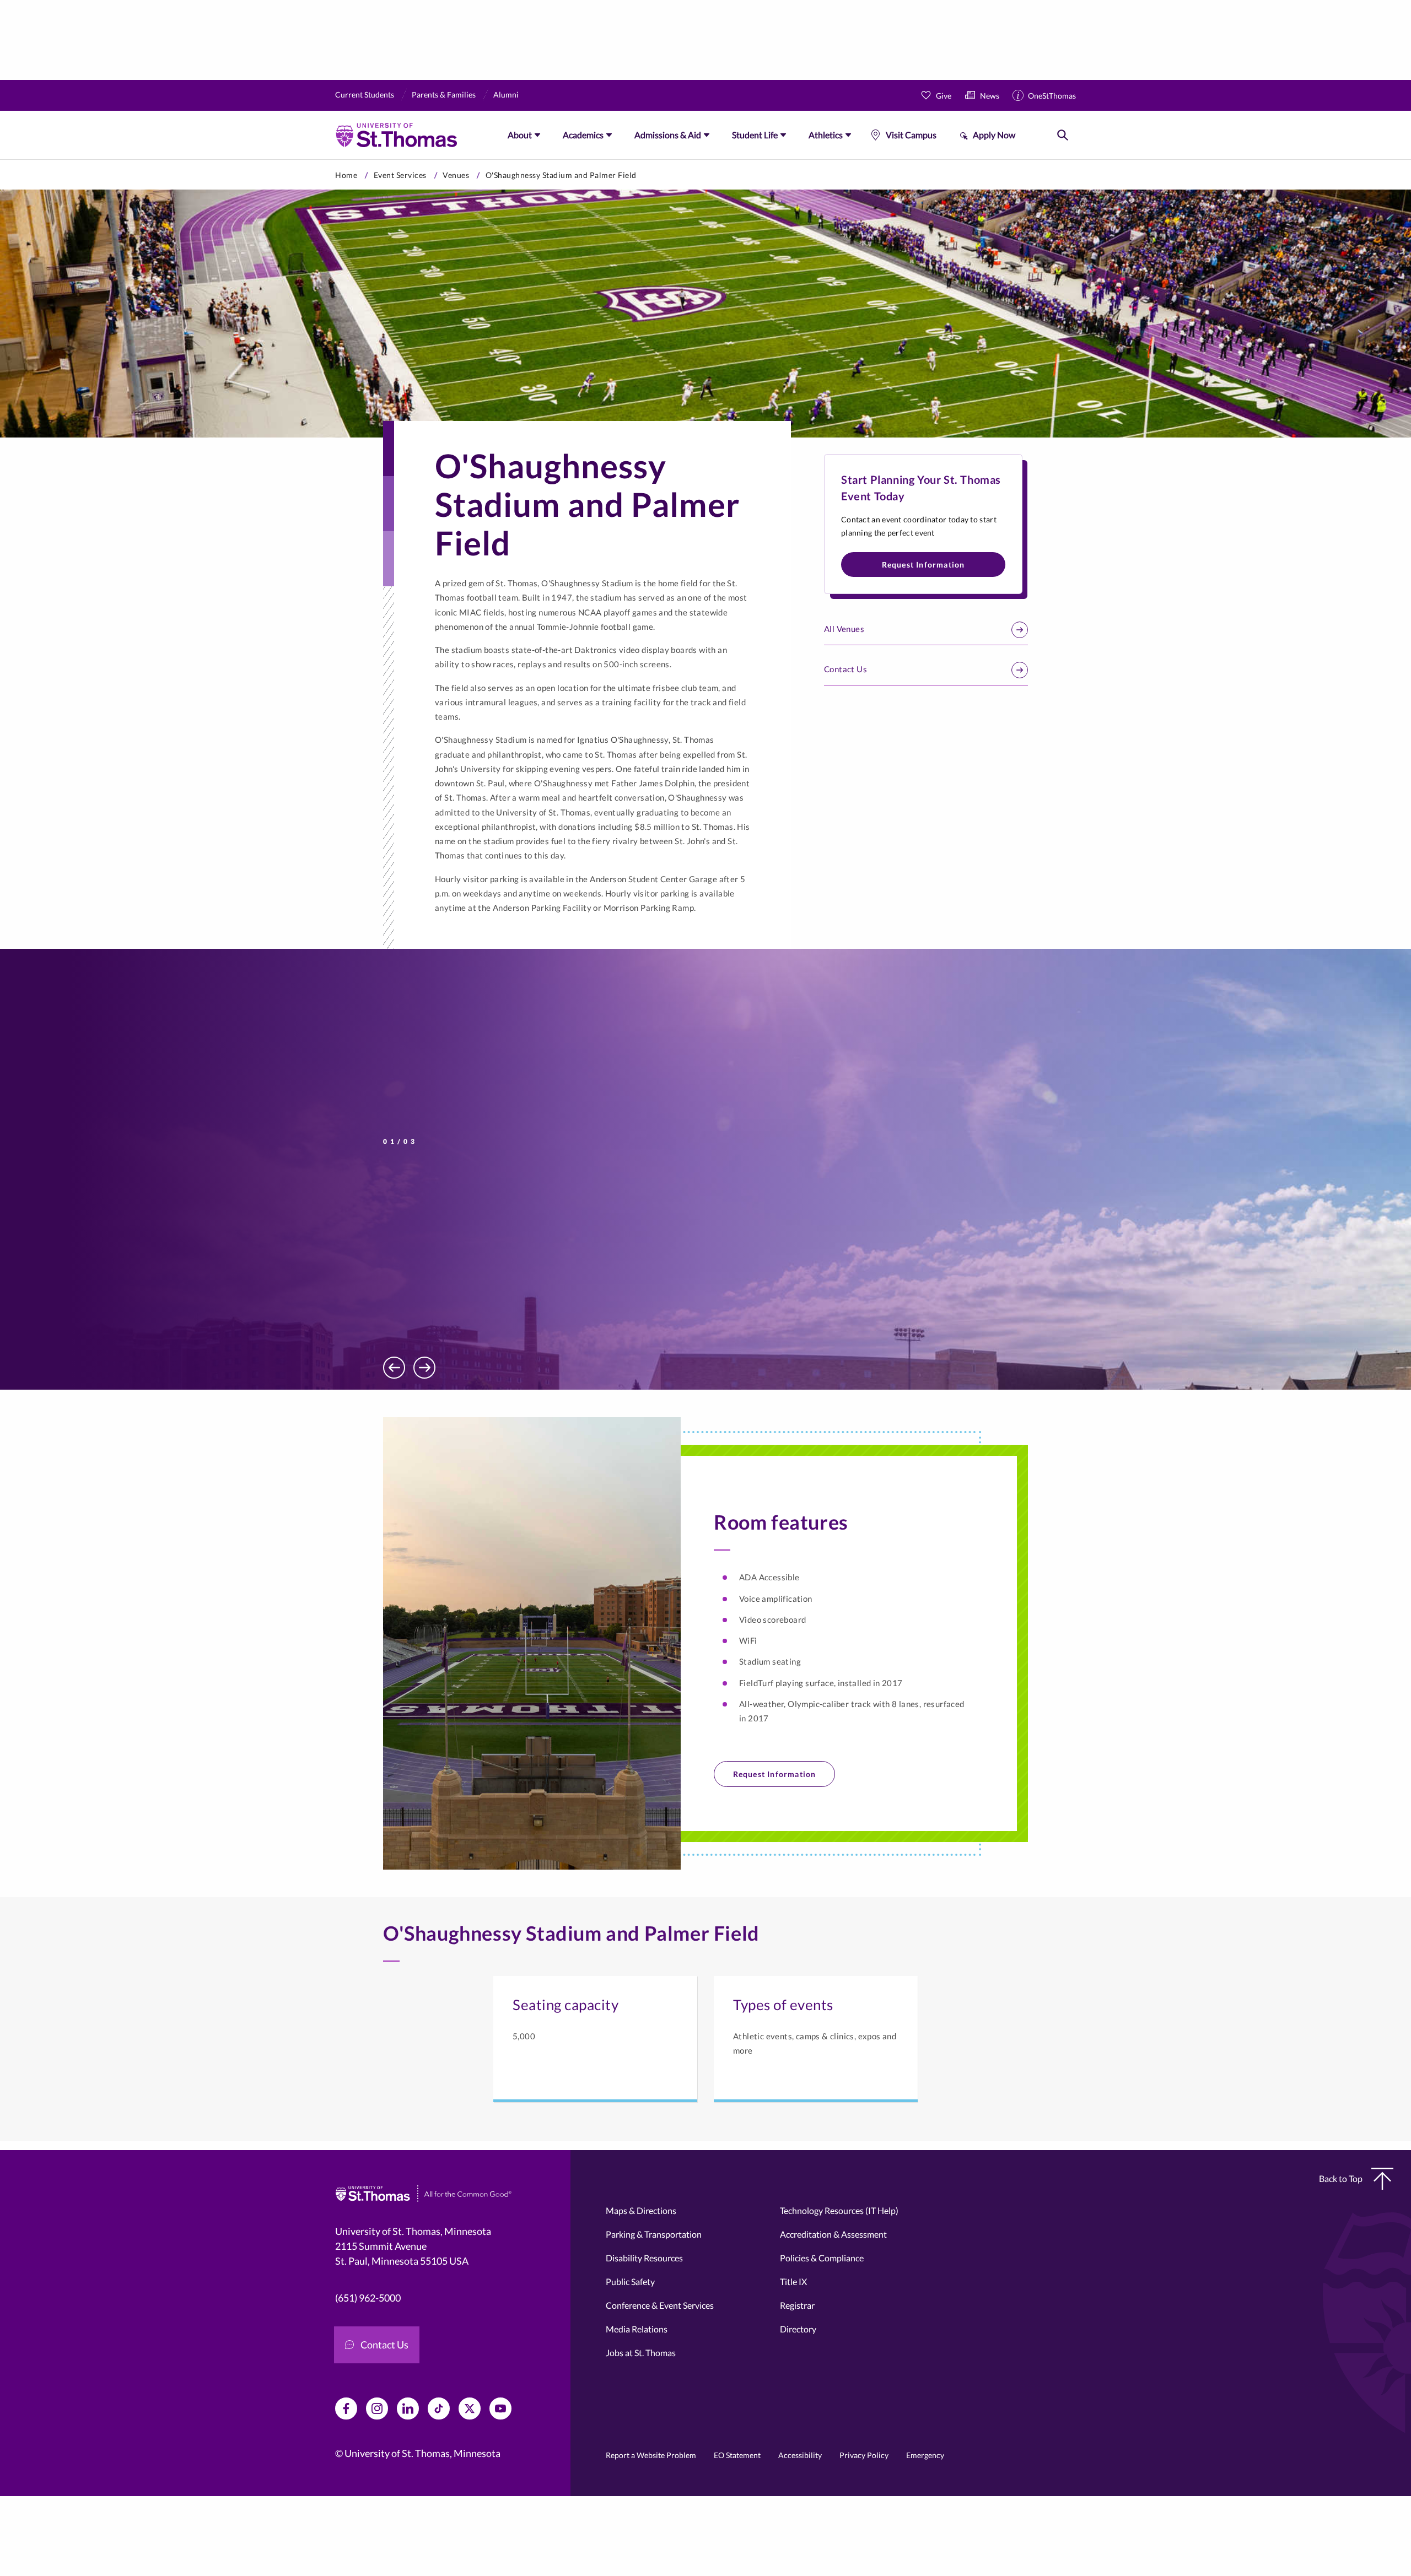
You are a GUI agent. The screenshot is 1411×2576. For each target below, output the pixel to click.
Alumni (506, 94)
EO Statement (737, 2455)
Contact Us (845, 669)
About (520, 135)
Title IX (793, 2281)
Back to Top (1341, 2178)
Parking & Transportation (654, 2234)
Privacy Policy (864, 2455)
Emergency (925, 2455)
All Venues (844, 629)
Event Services (400, 175)
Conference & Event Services (660, 2305)
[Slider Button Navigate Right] (424, 1368)
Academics (583, 135)
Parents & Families (444, 94)
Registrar (797, 2305)
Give (944, 96)
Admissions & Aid (668, 135)
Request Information (923, 565)
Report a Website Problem (651, 2455)
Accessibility (800, 2455)
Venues (456, 175)
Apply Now (994, 135)
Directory (798, 2329)
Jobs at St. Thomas (641, 2353)
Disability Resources (644, 2258)
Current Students (365, 94)
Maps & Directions (641, 2210)
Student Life (755, 135)
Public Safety (630, 2281)
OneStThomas (1052, 96)
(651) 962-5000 (368, 2298)
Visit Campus (911, 135)
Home (346, 175)
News (990, 96)
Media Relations (637, 2329)
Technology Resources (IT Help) (839, 2210)
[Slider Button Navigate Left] (394, 1368)
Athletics (826, 135)
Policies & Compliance (822, 2258)
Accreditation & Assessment (833, 2234)
